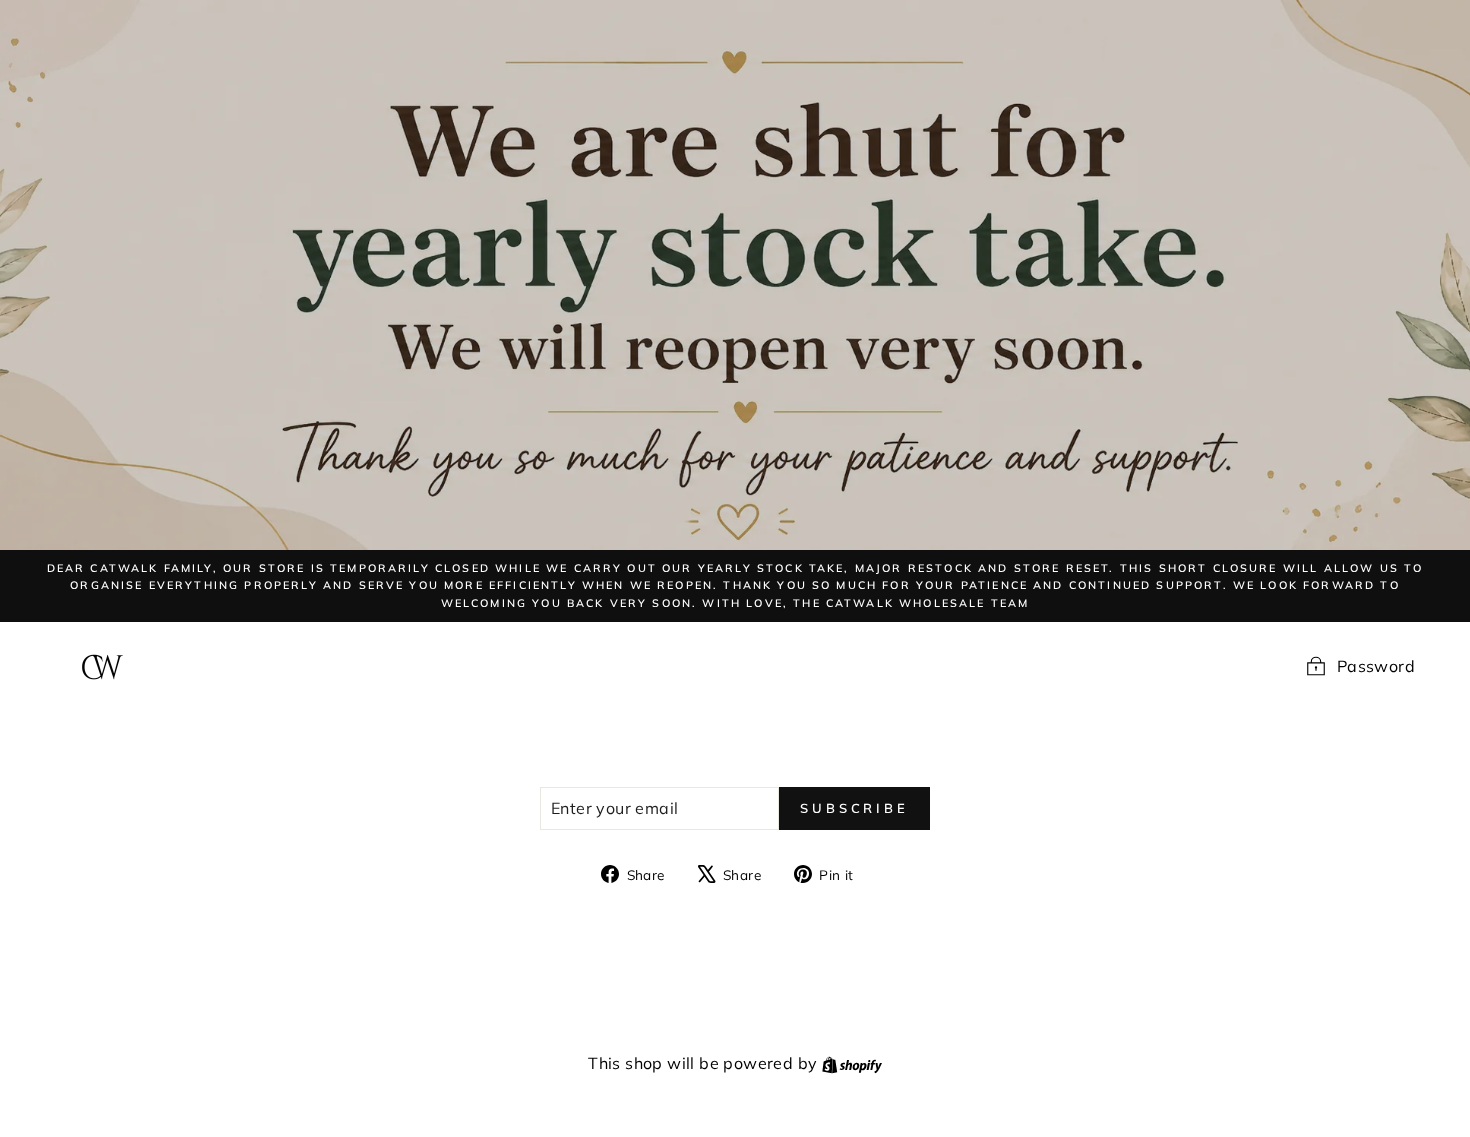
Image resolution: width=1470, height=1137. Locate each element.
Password (1376, 666)
